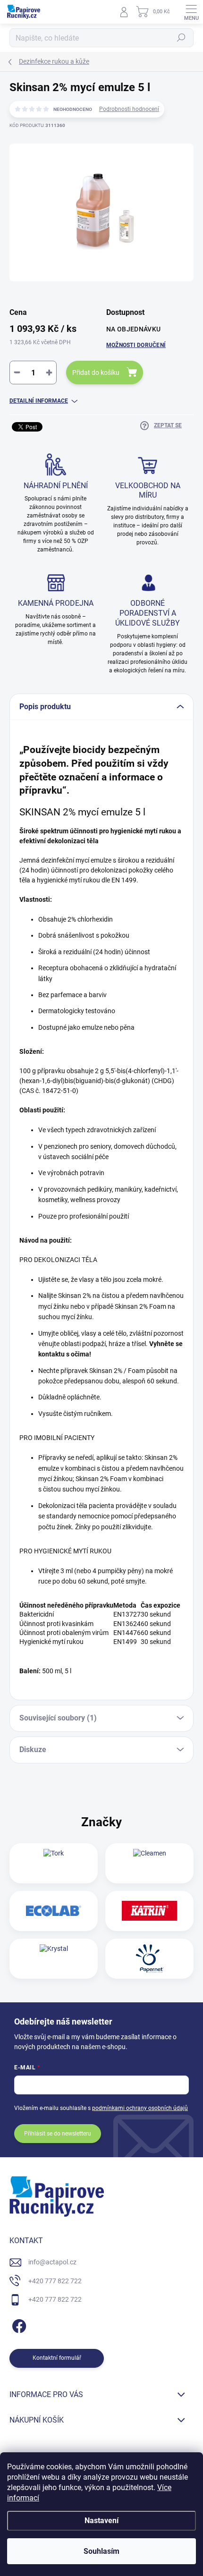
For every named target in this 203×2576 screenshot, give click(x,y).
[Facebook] (18, 2325)
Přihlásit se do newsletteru (58, 2134)
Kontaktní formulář (57, 2358)
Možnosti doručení (136, 345)
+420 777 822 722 (55, 2281)
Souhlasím (101, 2551)
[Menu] (191, 12)
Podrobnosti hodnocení (129, 109)
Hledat (181, 38)
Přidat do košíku (96, 373)
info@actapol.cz (52, 2262)
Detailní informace (39, 401)
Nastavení (101, 2521)
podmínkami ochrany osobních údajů (140, 2108)
